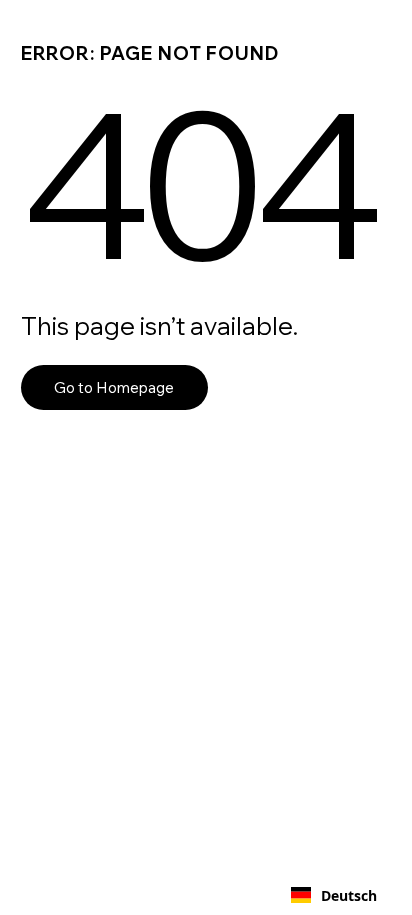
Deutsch (349, 895)
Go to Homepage (114, 387)
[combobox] (334, 895)
